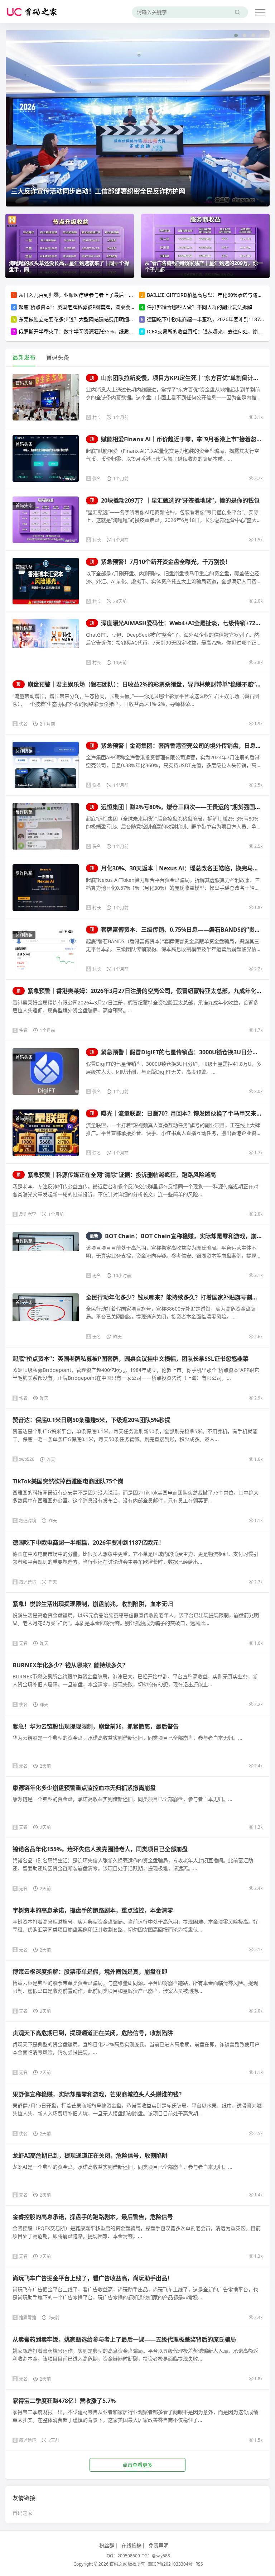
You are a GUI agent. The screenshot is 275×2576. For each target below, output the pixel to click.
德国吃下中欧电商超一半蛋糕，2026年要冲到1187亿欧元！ (88, 1543)
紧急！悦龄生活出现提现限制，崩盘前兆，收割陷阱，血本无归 (93, 1604)
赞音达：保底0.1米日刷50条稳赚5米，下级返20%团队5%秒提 (91, 1420)
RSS (199, 2564)
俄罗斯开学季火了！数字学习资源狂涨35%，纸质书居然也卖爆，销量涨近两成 (106, 331)
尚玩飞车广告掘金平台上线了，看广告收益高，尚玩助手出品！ (93, 2278)
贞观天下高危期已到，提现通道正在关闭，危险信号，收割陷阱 (93, 2033)
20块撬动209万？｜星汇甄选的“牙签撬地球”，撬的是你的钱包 (175, 500)
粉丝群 (107, 2545)
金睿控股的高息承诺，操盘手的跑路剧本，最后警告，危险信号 (93, 2217)
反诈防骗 (24, 628)
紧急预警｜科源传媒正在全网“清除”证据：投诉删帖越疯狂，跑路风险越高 (116, 1175)
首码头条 (24, 383)
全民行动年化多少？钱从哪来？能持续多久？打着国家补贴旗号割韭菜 (175, 1297)
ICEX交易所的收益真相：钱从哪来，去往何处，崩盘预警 (210, 331)
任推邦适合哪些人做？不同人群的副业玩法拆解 (199, 307)
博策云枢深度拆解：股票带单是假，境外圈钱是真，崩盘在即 (90, 1972)
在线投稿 (131, 2545)
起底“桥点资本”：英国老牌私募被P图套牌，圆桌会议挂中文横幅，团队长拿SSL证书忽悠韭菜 (121, 307)
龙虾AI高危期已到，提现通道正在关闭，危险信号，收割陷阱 (90, 2156)
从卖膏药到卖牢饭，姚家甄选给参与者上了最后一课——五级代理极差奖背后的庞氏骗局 (124, 2339)
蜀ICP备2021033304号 (170, 2564)
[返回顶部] (261, 2054)
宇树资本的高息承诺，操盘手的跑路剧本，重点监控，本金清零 (93, 1910)
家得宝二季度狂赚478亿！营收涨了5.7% (64, 2401)
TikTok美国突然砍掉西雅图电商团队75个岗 (68, 1481)
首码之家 (23, 2513)
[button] (236, 35)
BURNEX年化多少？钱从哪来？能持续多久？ (70, 1665)
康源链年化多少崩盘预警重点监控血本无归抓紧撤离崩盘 (84, 1788)
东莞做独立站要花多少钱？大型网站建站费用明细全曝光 (81, 319)
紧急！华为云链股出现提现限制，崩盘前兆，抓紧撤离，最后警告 (96, 1726)
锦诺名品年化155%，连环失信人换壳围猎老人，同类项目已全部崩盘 (100, 1849)
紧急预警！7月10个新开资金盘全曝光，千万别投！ (160, 562)
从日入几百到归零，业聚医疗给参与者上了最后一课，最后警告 (89, 295)
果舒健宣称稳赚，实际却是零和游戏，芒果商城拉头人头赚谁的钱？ (98, 2094)
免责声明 (159, 2545)
